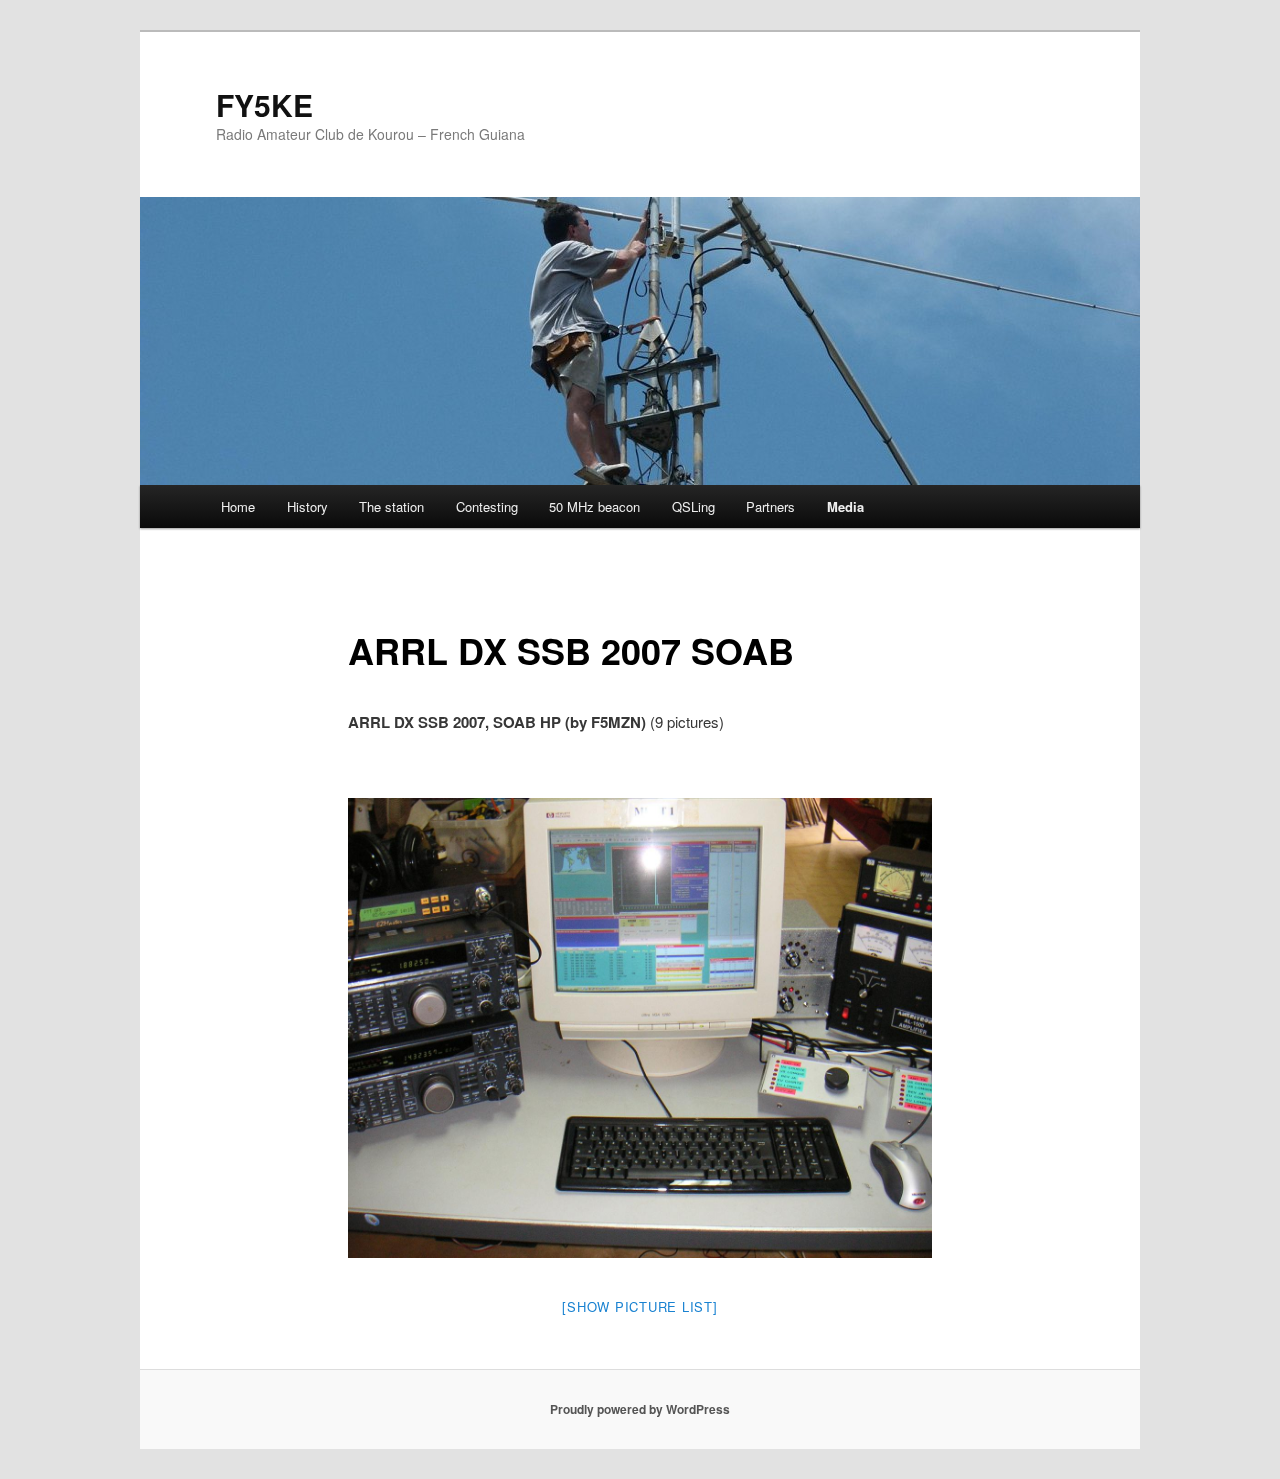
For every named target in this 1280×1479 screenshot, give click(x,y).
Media (845, 506)
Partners (770, 506)
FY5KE (264, 104)
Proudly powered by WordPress (640, 1409)
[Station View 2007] (640, 1028)
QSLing (693, 506)
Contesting (487, 506)
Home (238, 506)
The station (391, 506)
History (307, 506)
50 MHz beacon (594, 506)
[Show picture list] (639, 1306)
